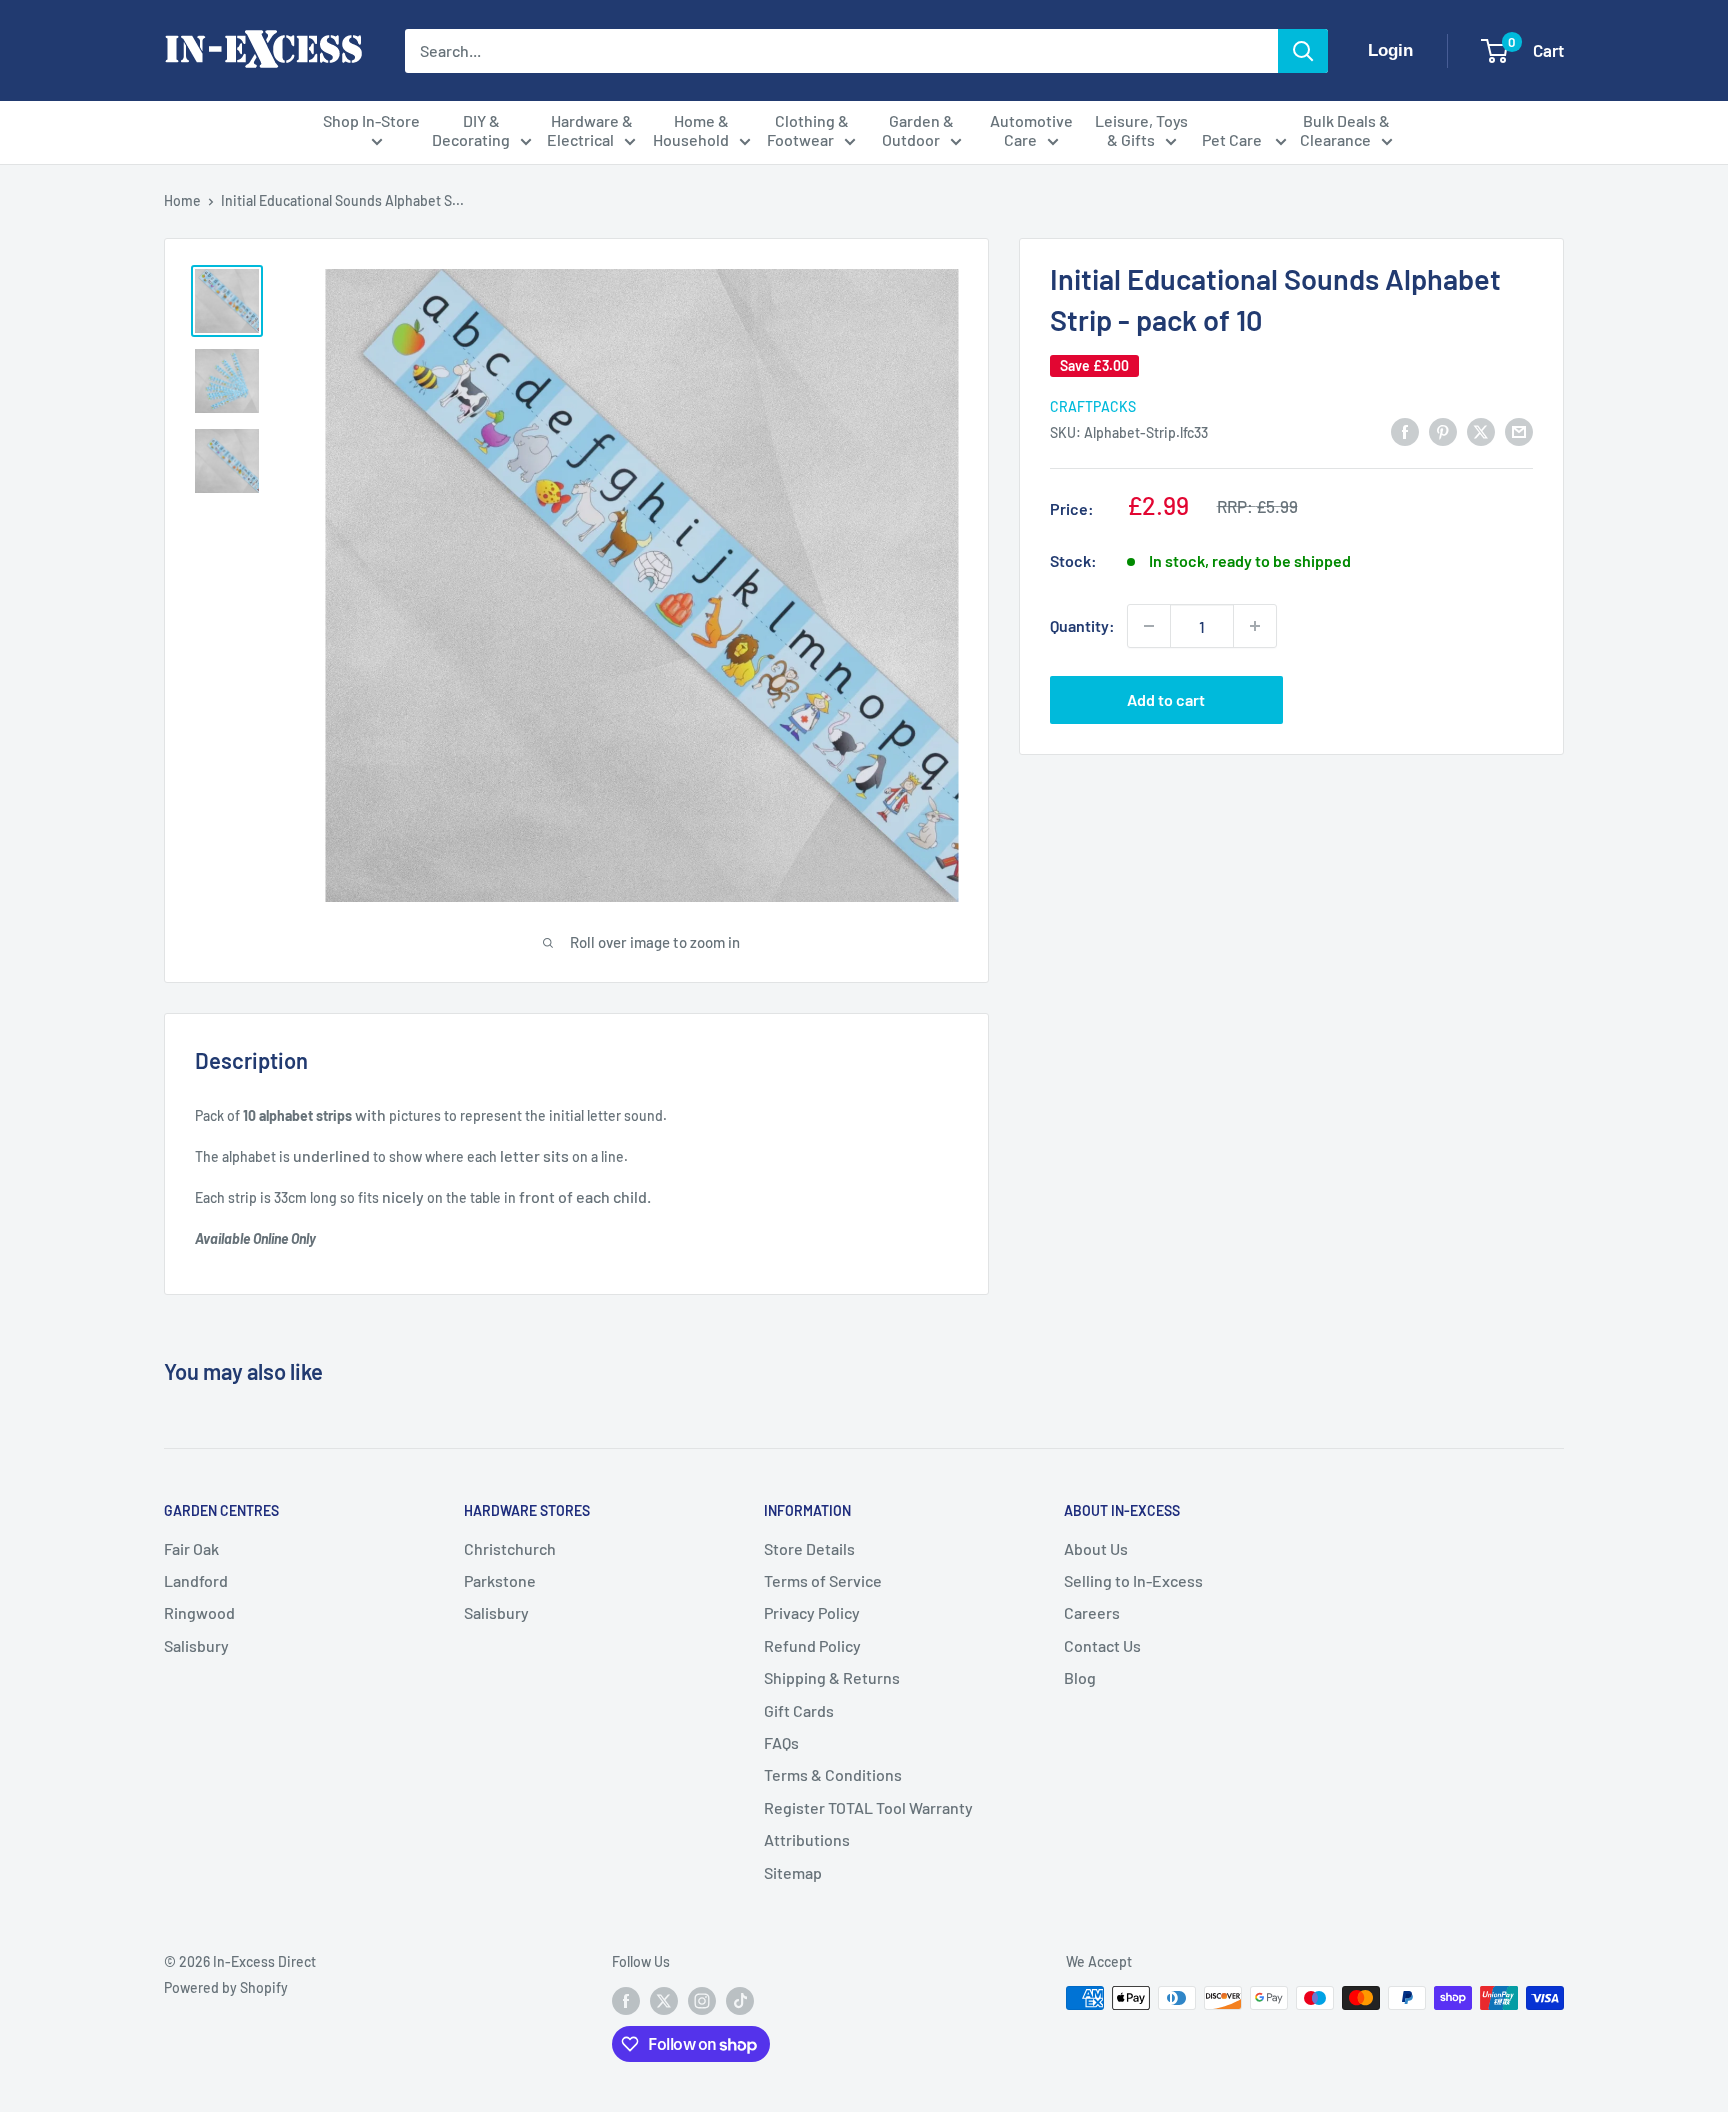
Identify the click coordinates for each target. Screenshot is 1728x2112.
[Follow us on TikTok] (740, 2000)
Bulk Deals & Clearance (1345, 130)
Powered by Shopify (226, 1987)
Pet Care (1233, 139)
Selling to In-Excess (1133, 1580)
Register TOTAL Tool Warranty (868, 1807)
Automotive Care (1031, 130)
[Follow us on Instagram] (702, 2000)
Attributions (807, 1839)
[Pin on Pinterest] (1443, 430)
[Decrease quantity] (1149, 626)
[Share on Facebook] (1405, 430)
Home (182, 200)
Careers (1092, 1612)
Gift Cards (799, 1710)
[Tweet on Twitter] (1481, 430)
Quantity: (1082, 625)
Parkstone (500, 1580)
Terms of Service (823, 1580)
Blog (1080, 1677)
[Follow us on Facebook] (626, 2000)
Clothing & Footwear (808, 130)
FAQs (781, 1742)
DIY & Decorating (471, 130)
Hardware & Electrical (590, 130)
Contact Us (1102, 1645)
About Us (1096, 1548)
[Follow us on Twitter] (664, 2000)
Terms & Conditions (833, 1774)
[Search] (1303, 51)
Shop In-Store (371, 120)
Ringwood (199, 1612)
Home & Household (691, 130)
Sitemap (793, 1872)
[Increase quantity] (1255, 626)
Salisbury (196, 1645)
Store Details (809, 1548)
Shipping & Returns (832, 1677)
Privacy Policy (812, 1612)
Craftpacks (1093, 405)
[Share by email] (1519, 430)
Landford (196, 1580)
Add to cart (1166, 699)
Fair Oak (191, 1548)
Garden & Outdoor (918, 130)
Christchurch (510, 1548)
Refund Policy (812, 1645)
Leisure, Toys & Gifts (1141, 130)
